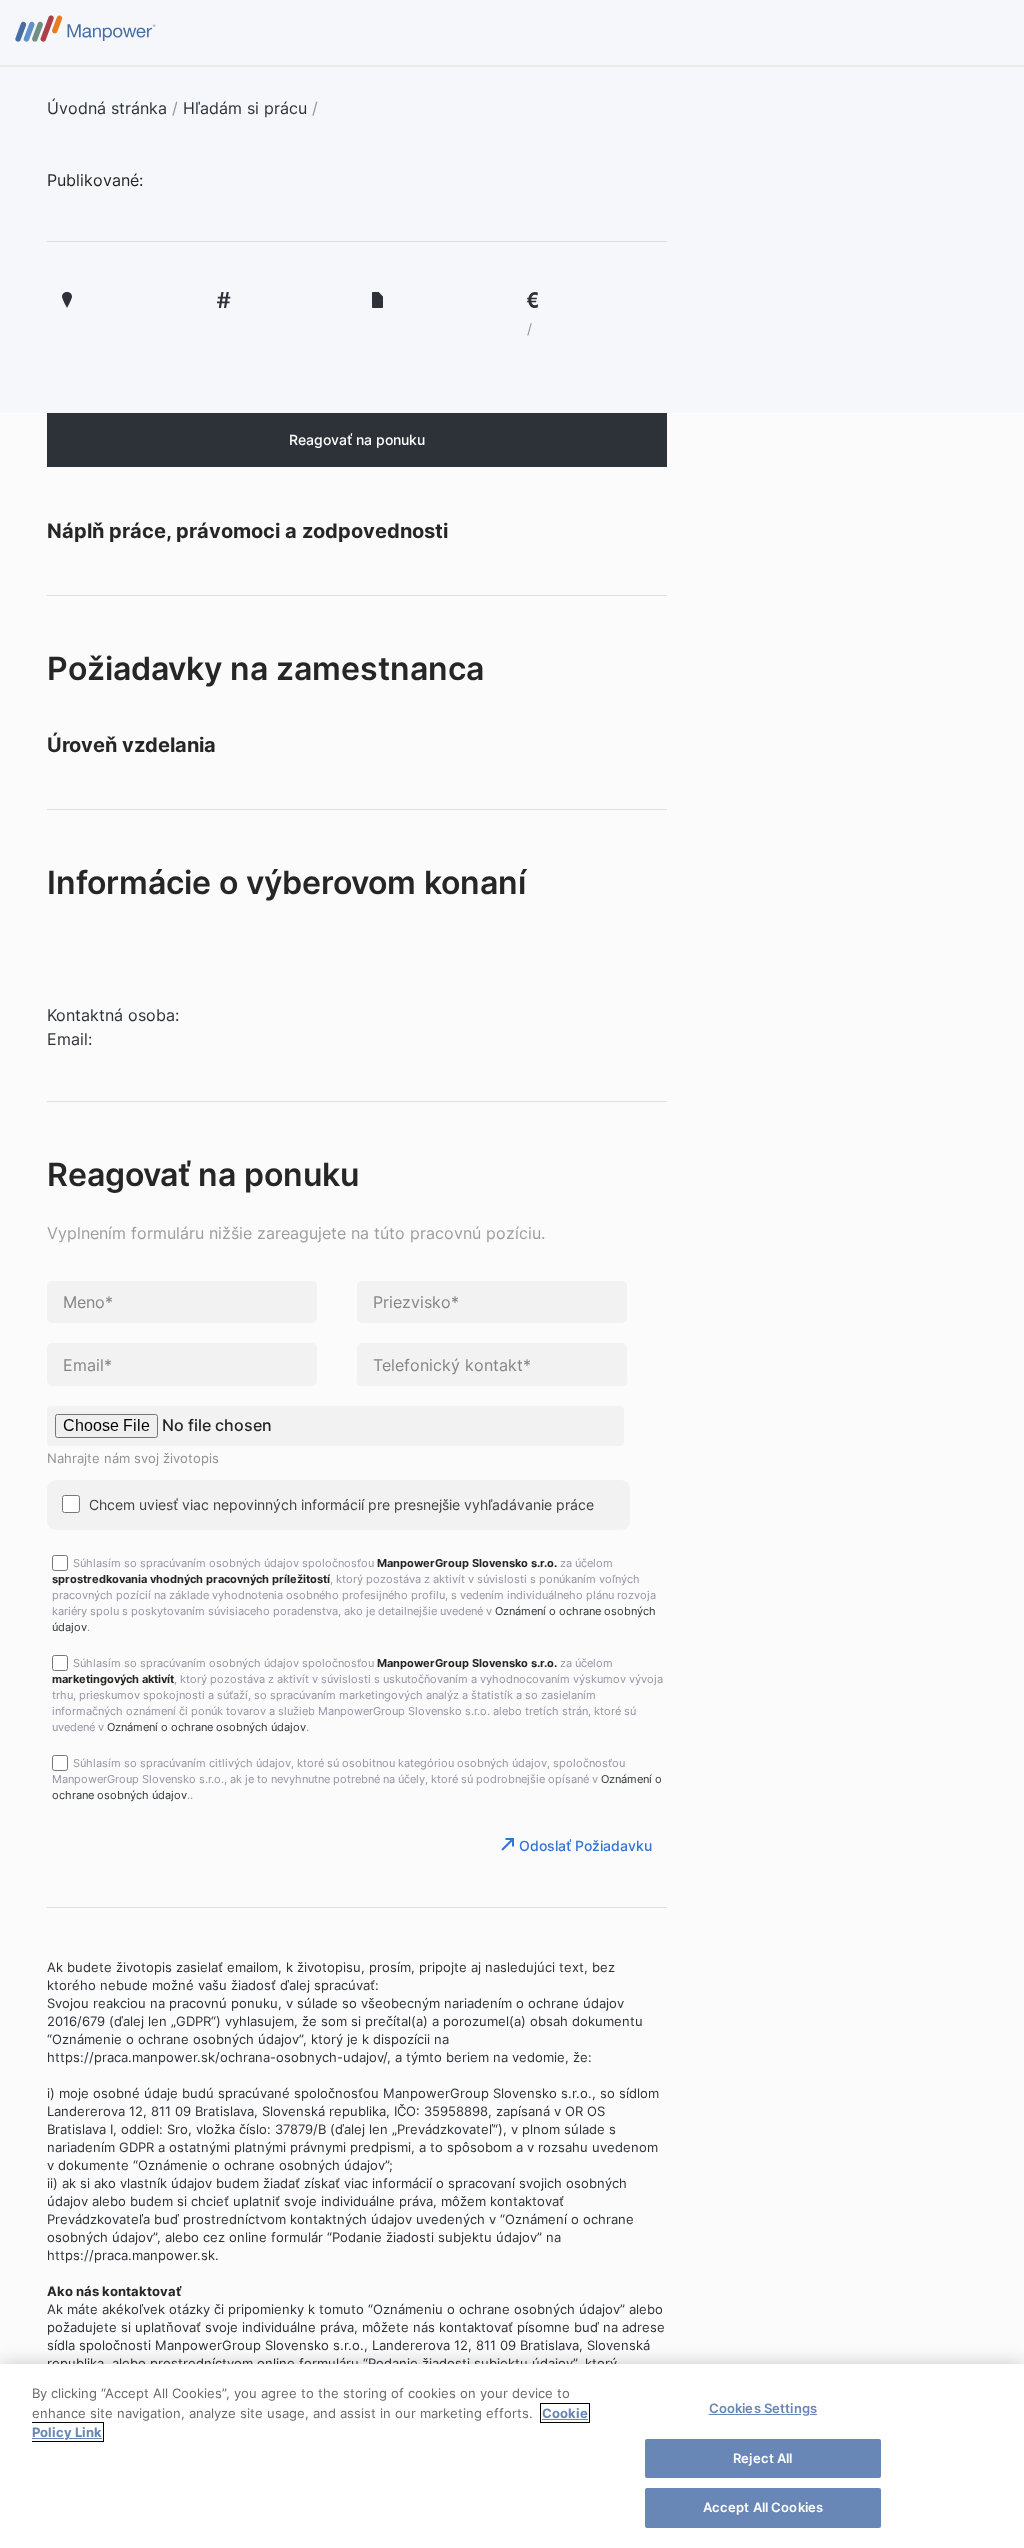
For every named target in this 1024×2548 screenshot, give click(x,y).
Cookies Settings (763, 2408)
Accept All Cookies (763, 2507)
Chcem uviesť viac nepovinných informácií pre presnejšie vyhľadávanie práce (339, 1504)
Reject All (762, 2458)
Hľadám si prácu (245, 108)
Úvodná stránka (107, 108)
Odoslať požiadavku (585, 1845)
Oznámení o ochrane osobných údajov (206, 1727)
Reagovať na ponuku (357, 439)
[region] (512, 2456)
